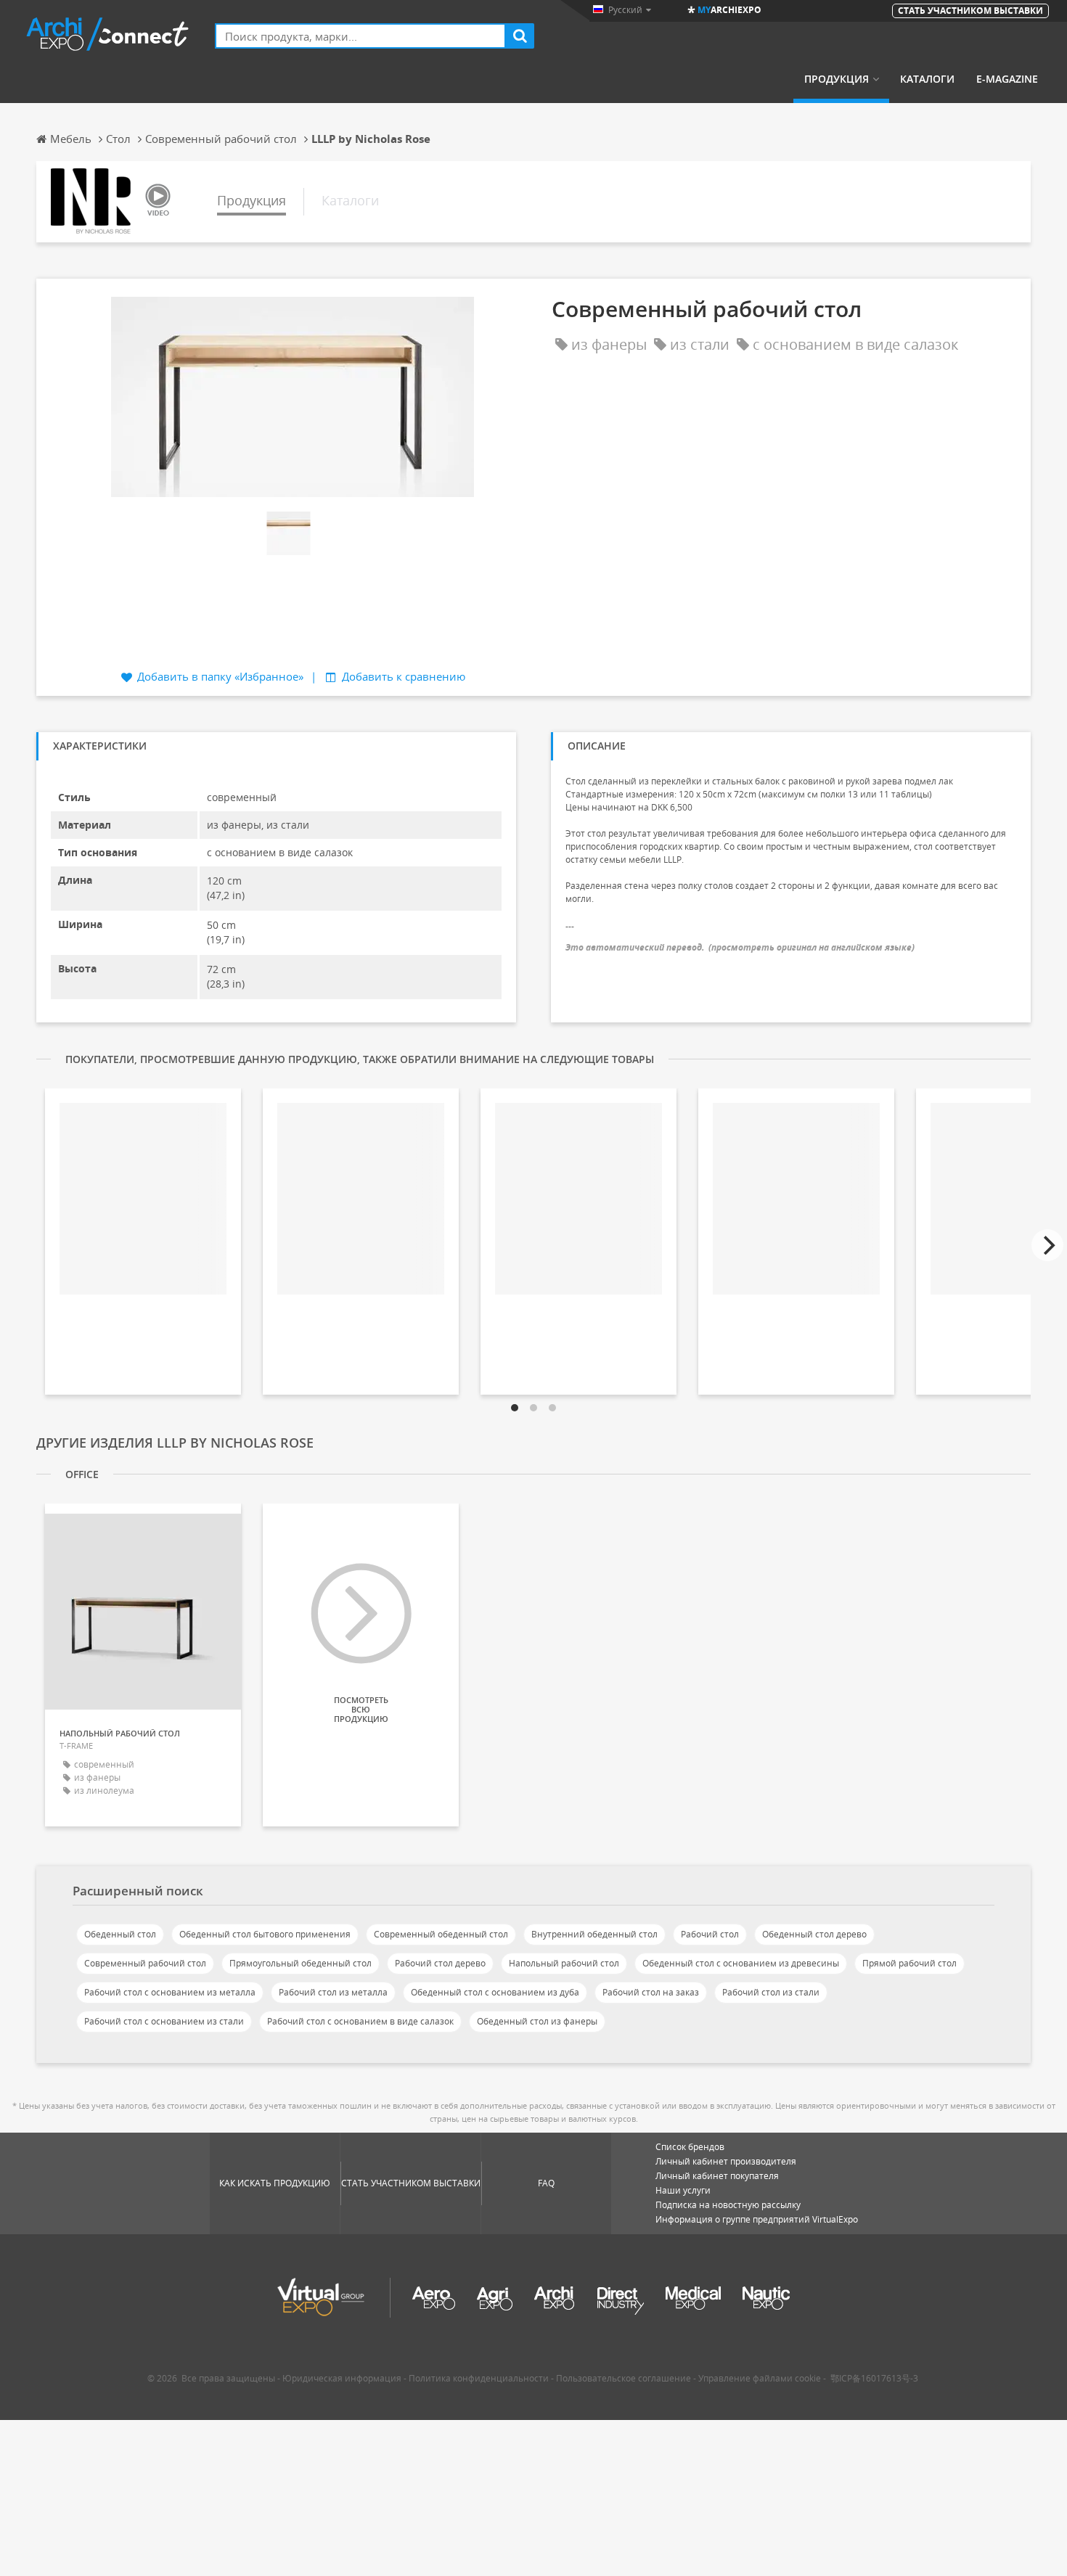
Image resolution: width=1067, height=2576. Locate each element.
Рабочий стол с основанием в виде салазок (360, 2021)
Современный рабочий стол (145, 1963)
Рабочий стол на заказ (651, 1992)
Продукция (837, 79)
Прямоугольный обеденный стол (301, 1963)
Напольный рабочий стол (564, 1963)
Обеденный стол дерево (814, 1934)
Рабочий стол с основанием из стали (164, 2021)
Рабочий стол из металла (333, 1992)
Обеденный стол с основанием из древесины (741, 1963)
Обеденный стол (120, 1934)
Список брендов (690, 2147)
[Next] (1047, 1245)
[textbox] (360, 36)
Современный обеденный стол (441, 1934)
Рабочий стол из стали (771, 1992)
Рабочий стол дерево (440, 1963)
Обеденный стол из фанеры (537, 2021)
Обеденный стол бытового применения (265, 1934)
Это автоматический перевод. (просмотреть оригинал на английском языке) (740, 947)
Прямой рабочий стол (909, 1963)
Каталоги (927, 79)
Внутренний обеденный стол (594, 1934)
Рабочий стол (710, 1934)
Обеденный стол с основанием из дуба (495, 1992)
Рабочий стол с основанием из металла (170, 1992)
